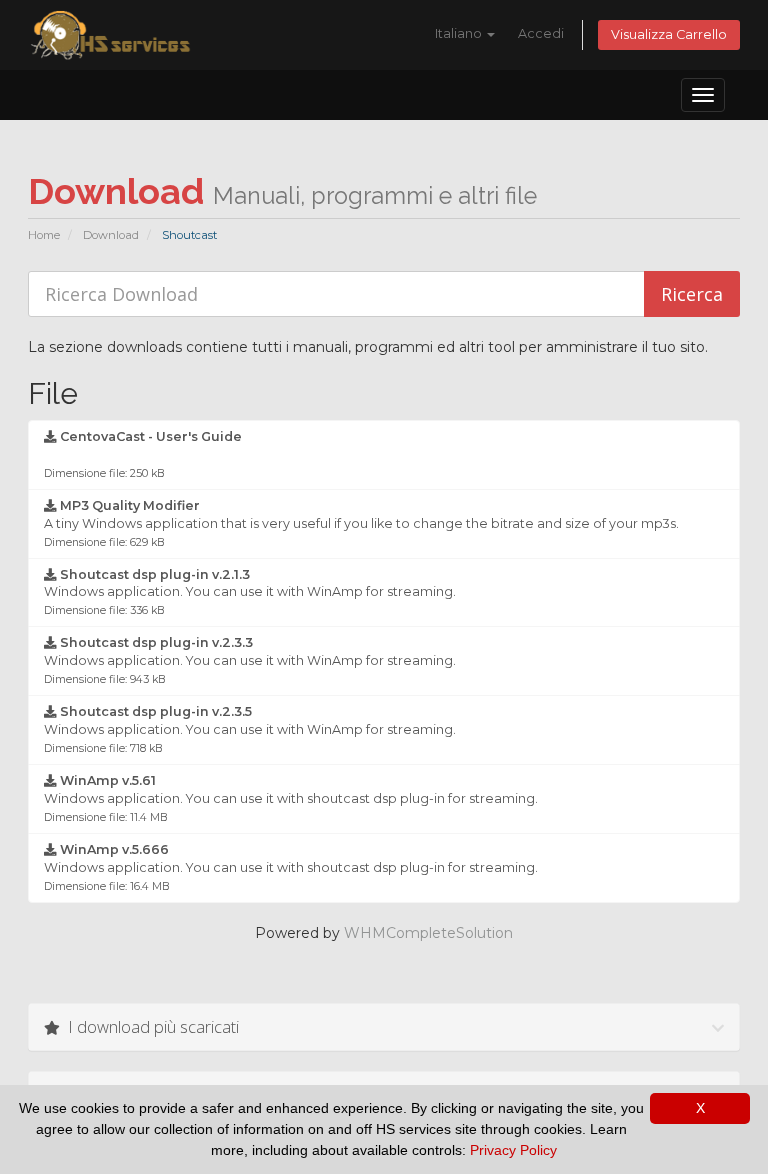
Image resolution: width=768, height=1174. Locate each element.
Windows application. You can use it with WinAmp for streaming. (250, 592)
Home (44, 235)
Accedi (541, 33)
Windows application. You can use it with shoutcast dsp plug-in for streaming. (291, 798)
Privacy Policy (513, 1150)
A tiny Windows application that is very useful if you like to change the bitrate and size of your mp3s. (361, 523)
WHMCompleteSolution (428, 933)
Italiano (460, 33)
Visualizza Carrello (669, 34)
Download (111, 235)
